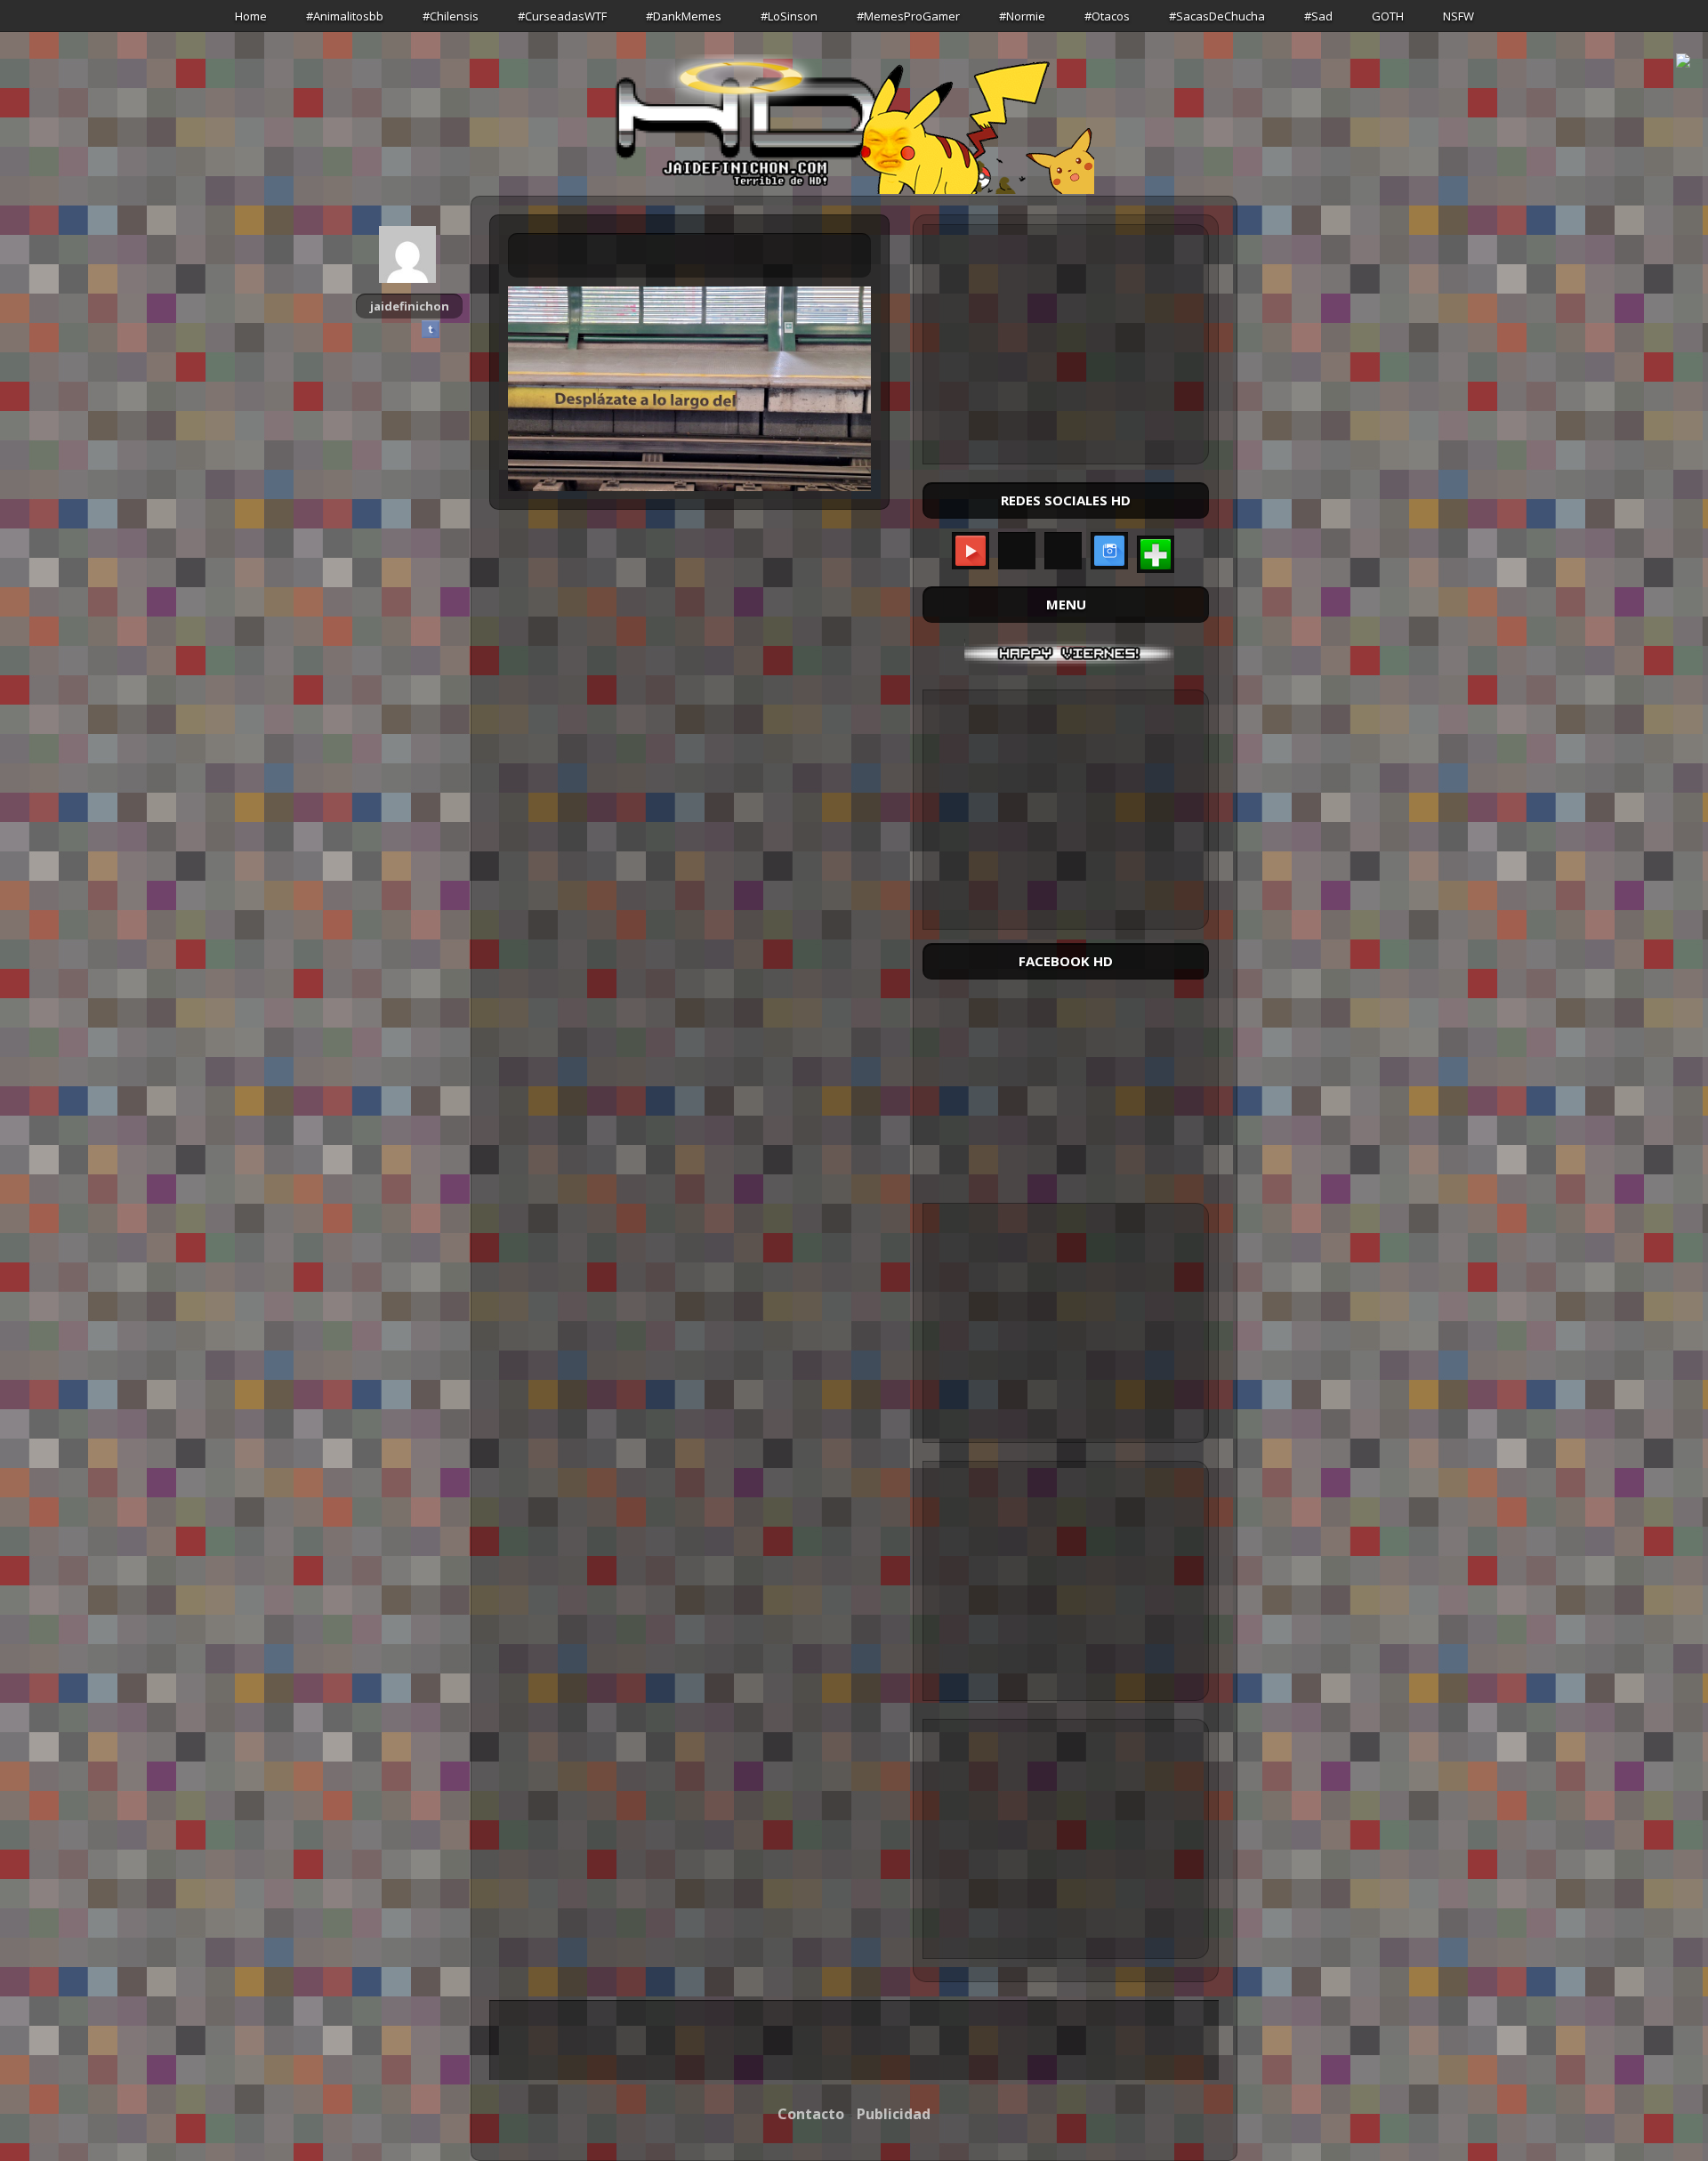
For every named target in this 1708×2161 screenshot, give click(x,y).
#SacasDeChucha (1217, 16)
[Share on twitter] (409, 329)
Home (251, 16)
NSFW (1458, 16)
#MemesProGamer (908, 16)
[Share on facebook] (388, 329)
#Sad (1318, 16)
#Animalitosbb (345, 16)
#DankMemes (684, 16)
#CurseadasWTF (562, 16)
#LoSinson (789, 16)
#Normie (1022, 16)
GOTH (1388, 16)
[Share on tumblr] (431, 329)
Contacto (811, 2114)
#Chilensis (451, 16)
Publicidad (894, 2114)
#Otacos (1107, 16)
